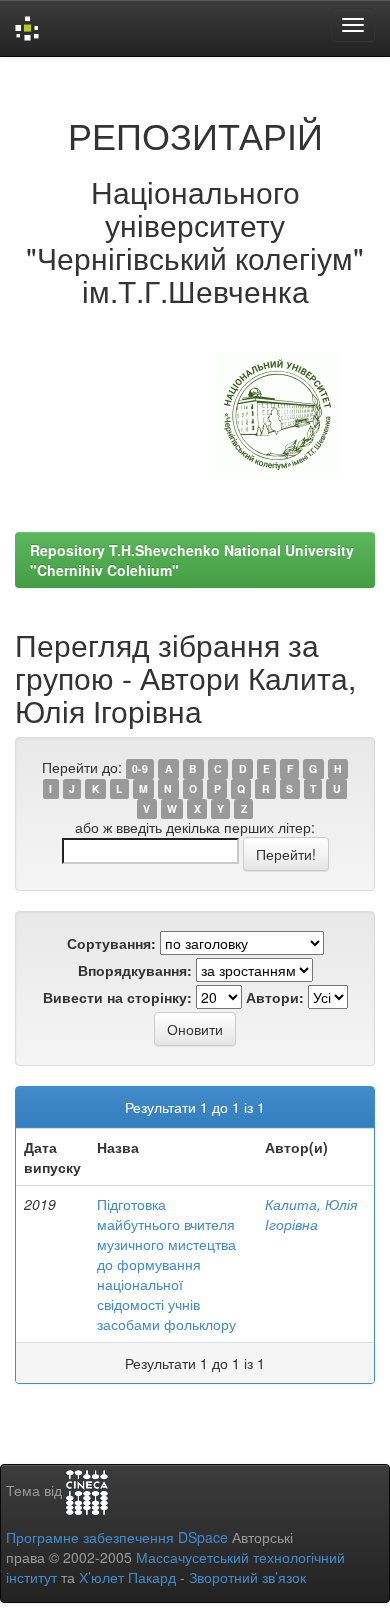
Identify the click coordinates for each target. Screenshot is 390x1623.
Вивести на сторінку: (117, 997)
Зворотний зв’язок (247, 1577)
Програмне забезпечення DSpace (117, 1537)
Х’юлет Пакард (127, 1577)
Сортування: (111, 943)
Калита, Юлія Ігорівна (311, 1214)
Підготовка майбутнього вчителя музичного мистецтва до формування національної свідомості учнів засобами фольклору (166, 1264)
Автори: (275, 997)
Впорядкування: (135, 970)
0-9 (140, 768)
